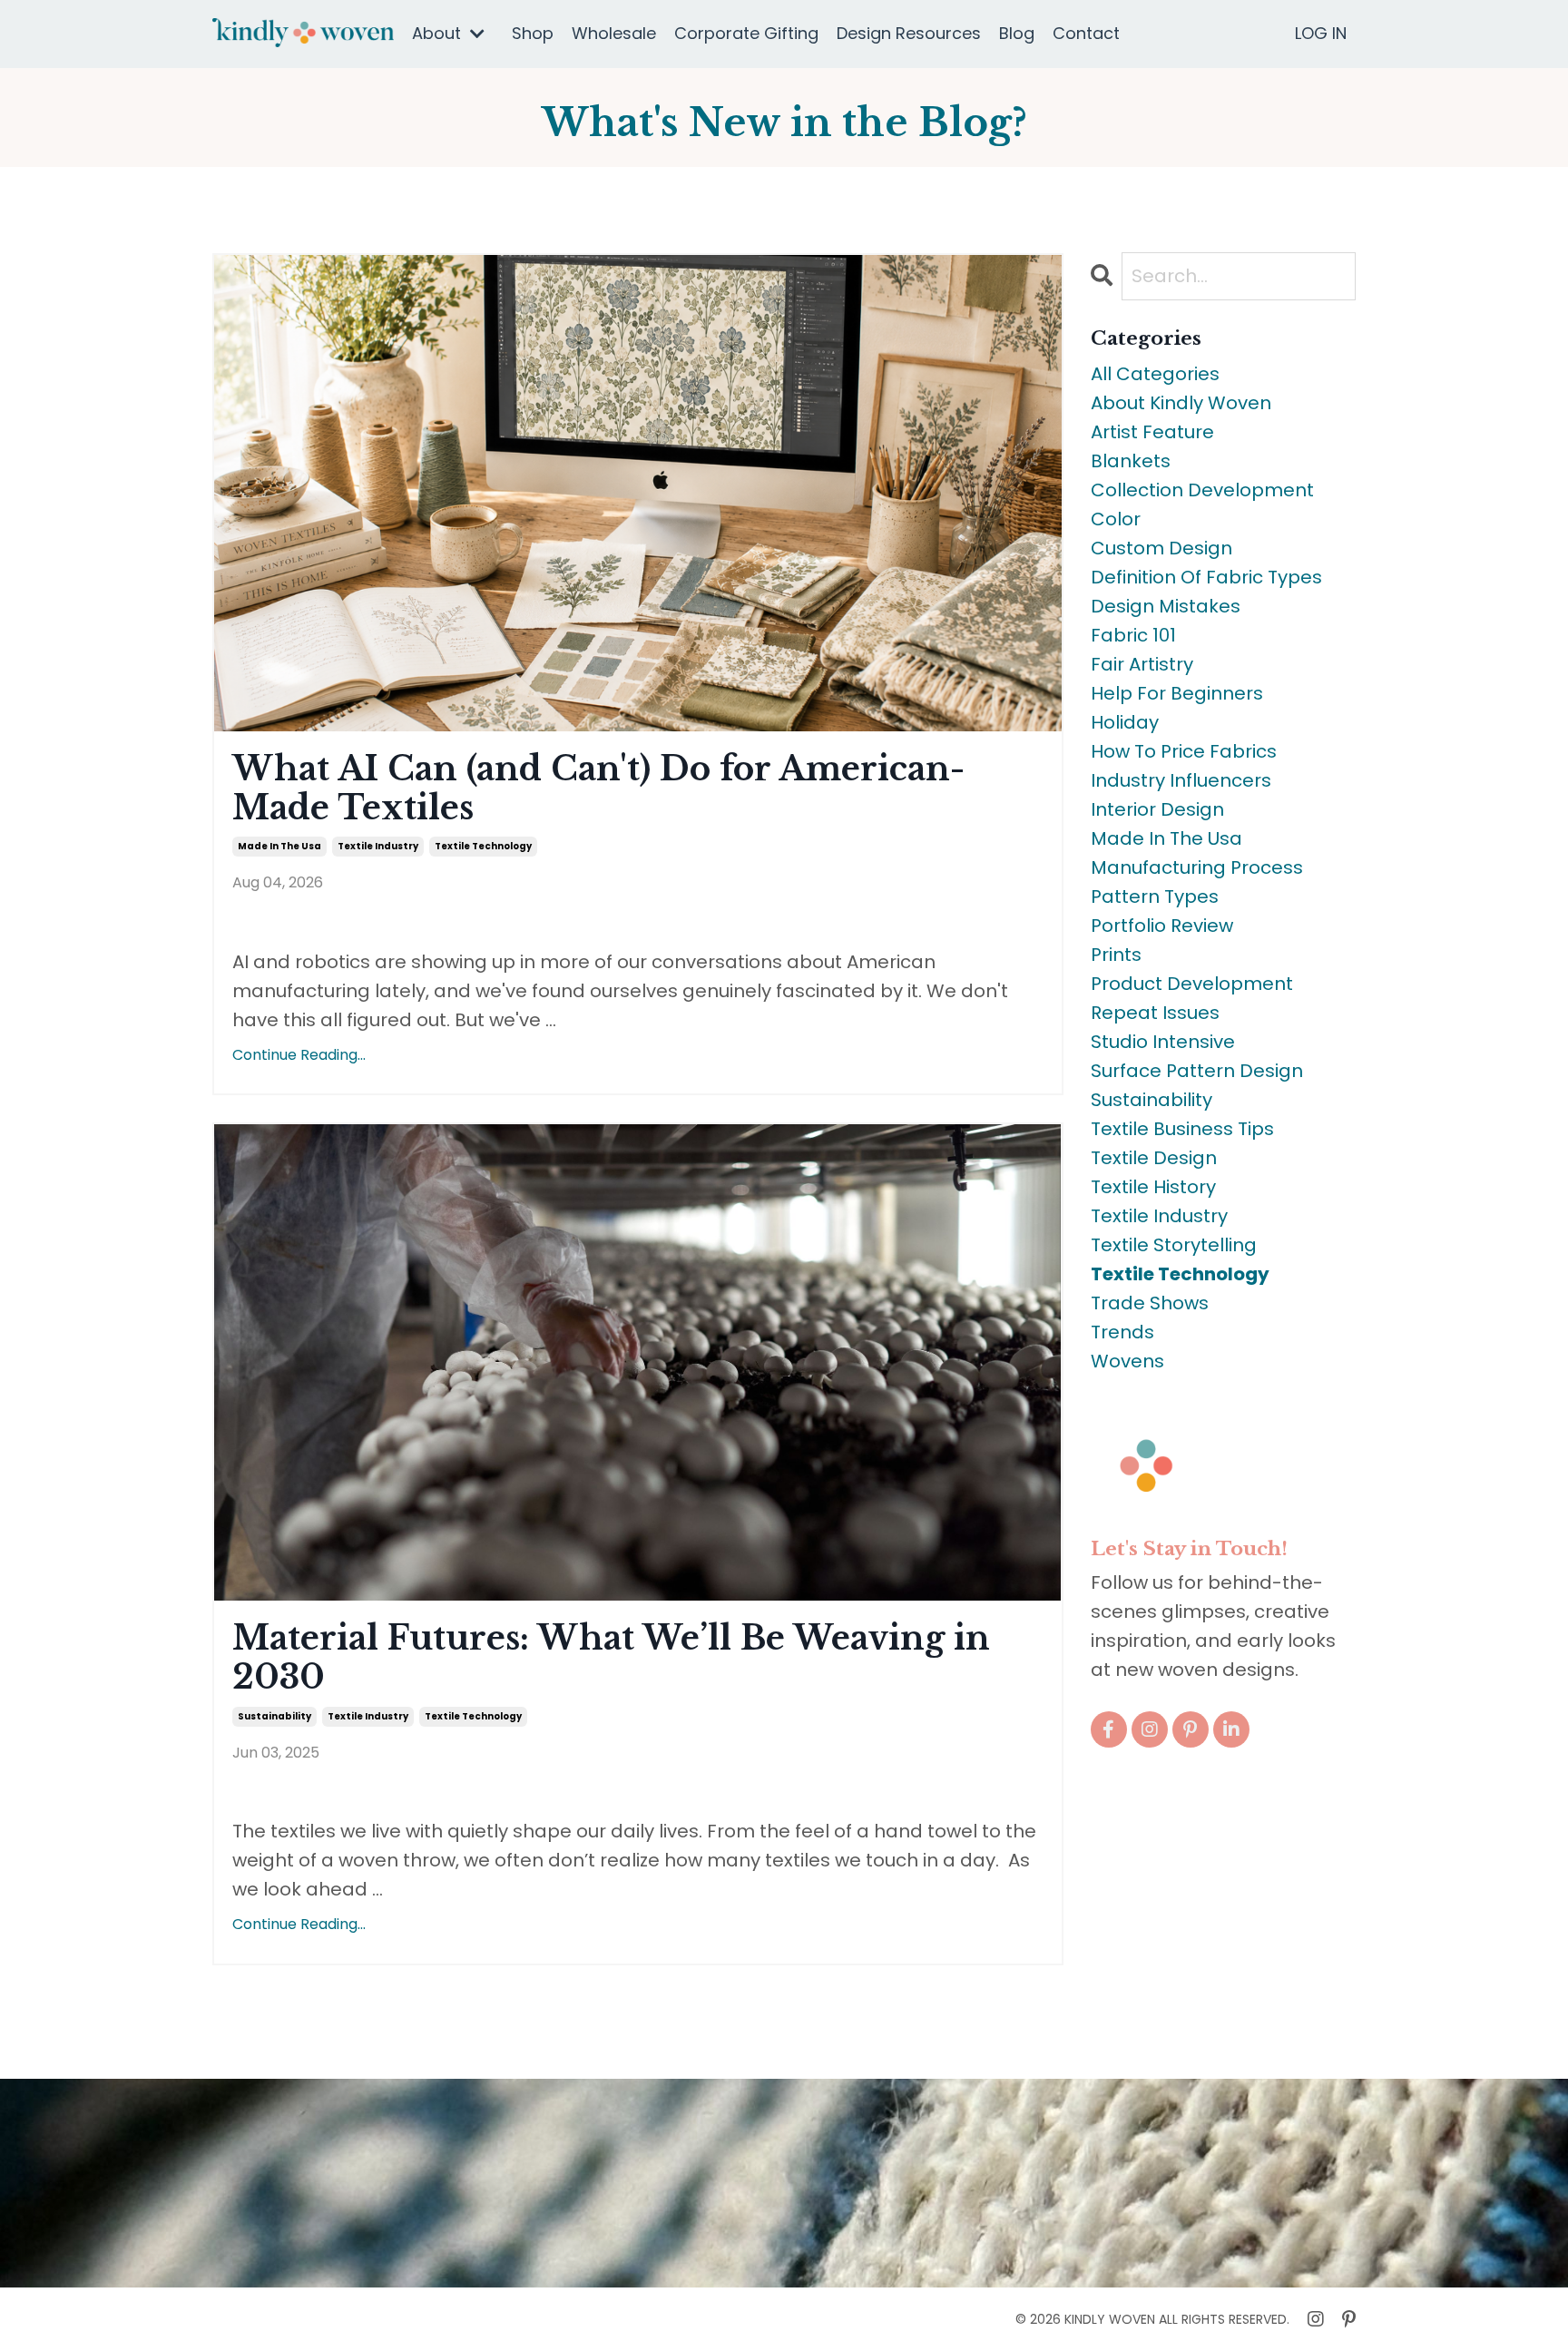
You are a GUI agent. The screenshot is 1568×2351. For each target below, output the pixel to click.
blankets (1131, 461)
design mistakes (1166, 606)
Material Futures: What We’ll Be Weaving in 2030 (611, 1658)
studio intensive (1163, 1042)
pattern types (1155, 896)
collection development (1202, 490)
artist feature (1152, 432)
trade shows (1150, 1303)
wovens (1127, 1361)
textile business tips (1182, 1129)
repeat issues (1155, 1013)
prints (1116, 955)
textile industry (378, 846)
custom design (1161, 548)
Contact (1086, 33)
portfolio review (1162, 926)
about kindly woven (1181, 403)
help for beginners (1177, 693)
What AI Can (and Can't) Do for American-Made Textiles (598, 789)
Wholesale (614, 33)
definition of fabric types (1206, 577)
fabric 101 (1133, 635)
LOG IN (1321, 33)
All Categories (1155, 374)
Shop (533, 33)
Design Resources (909, 33)
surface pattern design (1197, 1071)
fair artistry (1142, 664)
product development (1192, 984)
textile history (1153, 1187)
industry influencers (1181, 780)
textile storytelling (1174, 1245)
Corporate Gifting (746, 33)
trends (1122, 1332)
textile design (1154, 1158)
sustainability (274, 1716)
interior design (1157, 809)
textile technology (483, 846)
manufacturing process (1197, 867)
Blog (1017, 33)
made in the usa (279, 846)
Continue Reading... (299, 1055)
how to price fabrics (1184, 751)
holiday (1125, 722)
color (1116, 519)
